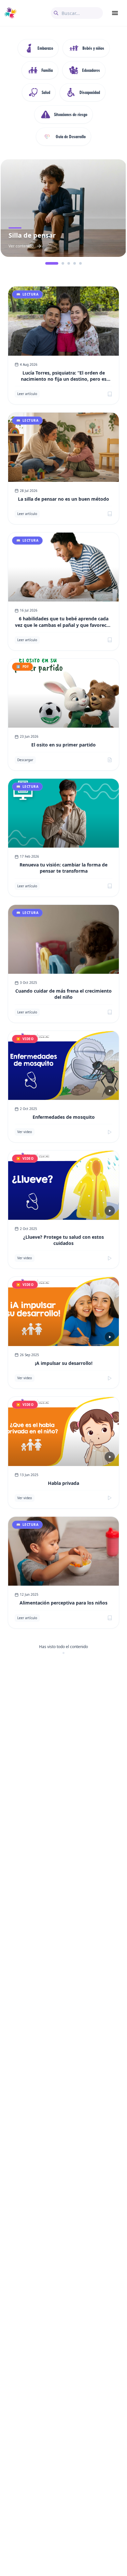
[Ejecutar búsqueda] (56, 13)
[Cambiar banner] (47, 263)
